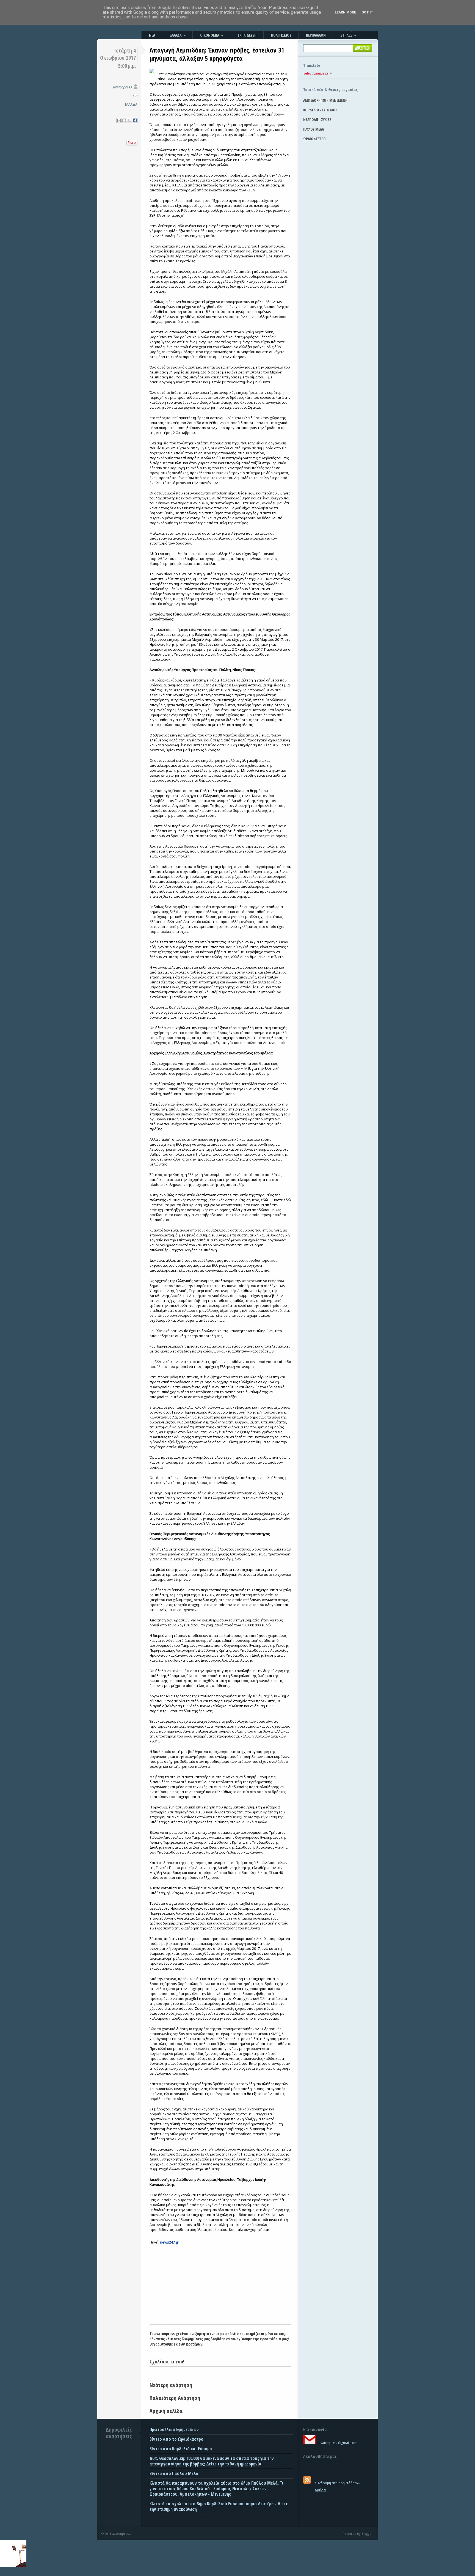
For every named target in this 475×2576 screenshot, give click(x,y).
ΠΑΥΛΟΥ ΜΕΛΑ (314, 129)
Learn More (345, 12)
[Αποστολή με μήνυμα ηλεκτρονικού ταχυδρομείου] (119, 120)
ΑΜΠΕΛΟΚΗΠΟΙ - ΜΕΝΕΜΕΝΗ (325, 100)
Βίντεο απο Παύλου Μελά (174, 2473)
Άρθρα (320, 2490)
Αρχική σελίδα (166, 2411)
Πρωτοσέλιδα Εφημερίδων (174, 2429)
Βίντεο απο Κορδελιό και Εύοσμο (181, 2449)
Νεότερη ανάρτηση (171, 2385)
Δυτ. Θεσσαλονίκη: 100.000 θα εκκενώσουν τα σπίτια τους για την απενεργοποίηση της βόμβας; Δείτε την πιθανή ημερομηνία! (212, 2461)
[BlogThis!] (124, 120)
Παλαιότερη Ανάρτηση (175, 2398)
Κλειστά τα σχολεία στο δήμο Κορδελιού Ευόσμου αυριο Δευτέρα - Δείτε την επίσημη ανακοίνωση (219, 2506)
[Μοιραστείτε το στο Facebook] (135, 120)
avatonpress (122, 87)
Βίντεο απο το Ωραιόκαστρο (176, 2439)
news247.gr (169, 2242)
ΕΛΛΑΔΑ (131, 104)
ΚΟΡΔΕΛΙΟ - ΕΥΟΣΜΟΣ (320, 110)
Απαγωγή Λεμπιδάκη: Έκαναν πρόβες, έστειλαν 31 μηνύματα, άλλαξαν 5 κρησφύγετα (217, 54)
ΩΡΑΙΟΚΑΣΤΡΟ (314, 139)
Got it (367, 12)
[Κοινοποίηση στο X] (129, 120)
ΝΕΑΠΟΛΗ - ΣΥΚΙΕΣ (317, 119)
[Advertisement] (220, 2283)
